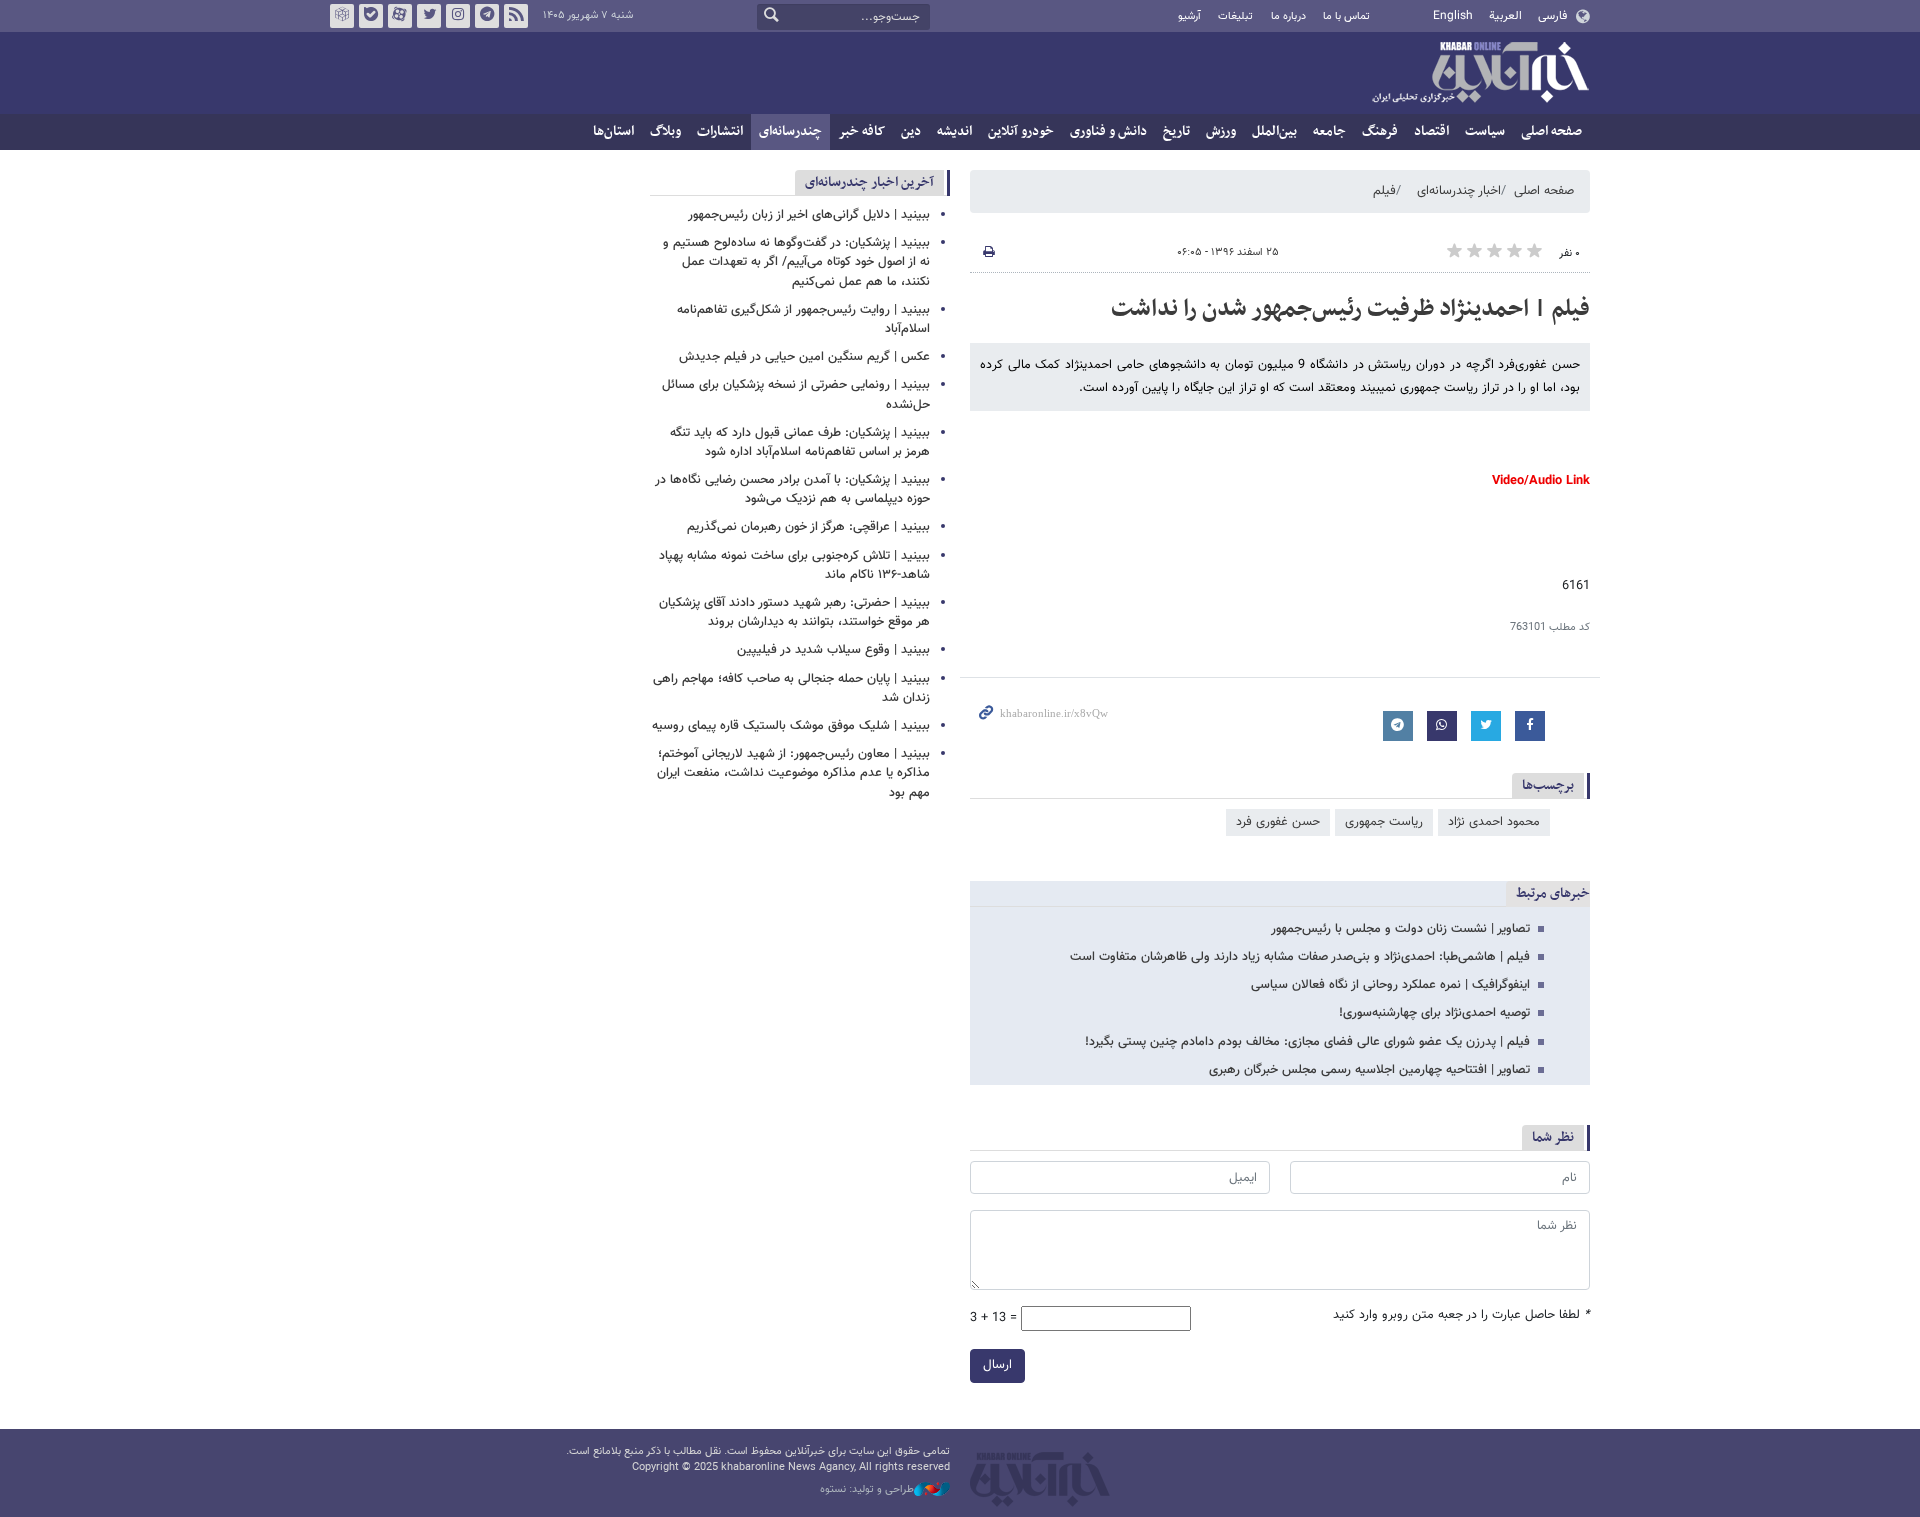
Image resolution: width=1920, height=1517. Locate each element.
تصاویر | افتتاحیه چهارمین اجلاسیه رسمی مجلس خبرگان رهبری (1369, 1070)
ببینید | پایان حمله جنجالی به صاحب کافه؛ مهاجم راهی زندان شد (791, 688)
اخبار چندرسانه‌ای (1459, 191)
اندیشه (954, 131)
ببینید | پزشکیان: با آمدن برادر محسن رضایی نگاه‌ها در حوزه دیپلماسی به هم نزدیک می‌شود (792, 489)
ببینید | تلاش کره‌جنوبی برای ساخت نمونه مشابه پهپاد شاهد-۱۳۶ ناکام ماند (794, 565)
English (1453, 16)
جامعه (1329, 131)
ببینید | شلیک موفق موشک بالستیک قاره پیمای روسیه (791, 726)
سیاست (1485, 131)
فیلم (1384, 191)
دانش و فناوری (1108, 131)
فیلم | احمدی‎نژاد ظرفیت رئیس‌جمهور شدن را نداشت (1350, 309)
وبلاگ (665, 131)
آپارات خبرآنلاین (400, 16)
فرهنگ (1380, 131)
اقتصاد (1431, 131)
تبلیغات (1235, 16)
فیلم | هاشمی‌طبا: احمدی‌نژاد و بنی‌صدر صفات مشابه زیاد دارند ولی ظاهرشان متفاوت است (1300, 957)
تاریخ (1176, 131)
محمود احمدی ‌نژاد (1494, 822)
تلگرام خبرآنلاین (487, 16)
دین (911, 131)
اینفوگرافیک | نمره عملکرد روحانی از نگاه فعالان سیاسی (1390, 985)
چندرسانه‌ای (790, 131)
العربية (1505, 16)
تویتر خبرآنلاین (429, 16)
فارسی (1552, 16)
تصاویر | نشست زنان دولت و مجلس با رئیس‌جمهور (1400, 929)
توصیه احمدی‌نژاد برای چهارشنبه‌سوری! (1434, 1013)
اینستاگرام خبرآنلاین (458, 16)
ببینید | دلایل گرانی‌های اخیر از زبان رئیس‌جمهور (809, 215)
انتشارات (720, 131)
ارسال (997, 1365)
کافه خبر (861, 131)
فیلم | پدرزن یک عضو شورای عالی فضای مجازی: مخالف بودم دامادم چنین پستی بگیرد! (1307, 1042)
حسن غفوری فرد (1278, 822)
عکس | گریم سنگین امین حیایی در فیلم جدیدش (804, 357)
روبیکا (342, 16)
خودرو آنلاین (1021, 131)
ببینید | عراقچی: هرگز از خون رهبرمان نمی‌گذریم (808, 527)
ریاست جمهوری (1384, 822)
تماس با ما (1346, 16)
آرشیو (1189, 16)
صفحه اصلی (1551, 131)
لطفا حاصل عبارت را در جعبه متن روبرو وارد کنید (1461, 1315)
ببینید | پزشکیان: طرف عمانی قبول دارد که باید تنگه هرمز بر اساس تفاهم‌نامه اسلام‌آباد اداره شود (800, 442)
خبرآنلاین (1480, 74)
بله (371, 16)
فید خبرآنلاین (516, 16)
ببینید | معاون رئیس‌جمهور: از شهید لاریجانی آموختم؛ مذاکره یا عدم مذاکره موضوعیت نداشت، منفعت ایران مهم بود (793, 773)
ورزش (1221, 131)
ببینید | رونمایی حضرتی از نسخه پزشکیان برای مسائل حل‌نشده (796, 394)
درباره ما (1288, 16)
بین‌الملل (1274, 131)
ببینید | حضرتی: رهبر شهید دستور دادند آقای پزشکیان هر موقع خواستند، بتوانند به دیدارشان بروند (794, 612)
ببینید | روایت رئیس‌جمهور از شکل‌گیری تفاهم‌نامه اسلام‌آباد (803, 319)
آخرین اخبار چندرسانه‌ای (869, 182)
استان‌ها (613, 131)
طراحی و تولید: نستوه (867, 1490)
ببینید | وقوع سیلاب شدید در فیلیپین (833, 650)
